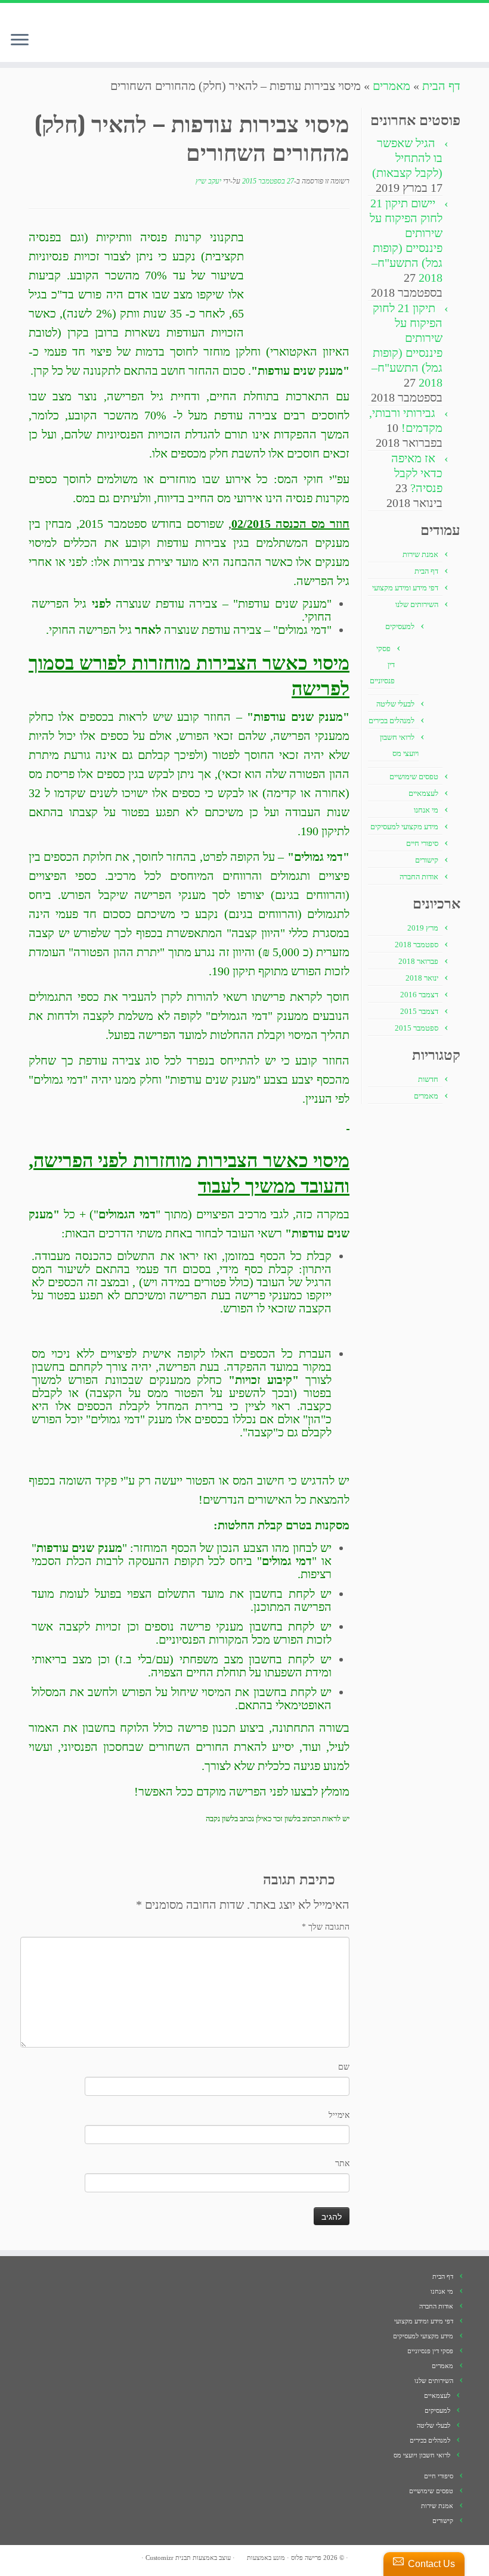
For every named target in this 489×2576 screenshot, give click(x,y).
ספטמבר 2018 (417, 945)
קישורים (427, 860)
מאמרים (391, 86)
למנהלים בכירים (391, 721)
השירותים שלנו (417, 604)
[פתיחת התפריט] (20, 41)
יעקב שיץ (208, 181)
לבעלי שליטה (395, 704)
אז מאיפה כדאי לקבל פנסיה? (417, 473)
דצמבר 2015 (419, 1011)
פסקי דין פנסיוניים (430, 2351)
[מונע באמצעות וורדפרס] (241, 2556)
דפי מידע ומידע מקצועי (405, 588)
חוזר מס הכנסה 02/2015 (290, 524)
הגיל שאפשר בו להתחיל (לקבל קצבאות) (407, 158)
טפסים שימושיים (414, 777)
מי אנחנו (426, 810)
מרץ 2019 (423, 928)
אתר (342, 2163)
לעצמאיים (423, 793)
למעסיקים (400, 626)
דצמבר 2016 (419, 995)
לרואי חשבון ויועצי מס (422, 2455)
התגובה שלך (326, 1927)
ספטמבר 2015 (417, 1028)
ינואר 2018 (422, 978)
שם (344, 2067)
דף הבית (441, 86)
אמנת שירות (420, 554)
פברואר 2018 (418, 961)
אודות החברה (419, 877)
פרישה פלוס (306, 2558)
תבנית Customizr (168, 2558)
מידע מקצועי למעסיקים (404, 827)
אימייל (339, 2115)
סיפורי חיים (422, 843)
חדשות (428, 1079)
